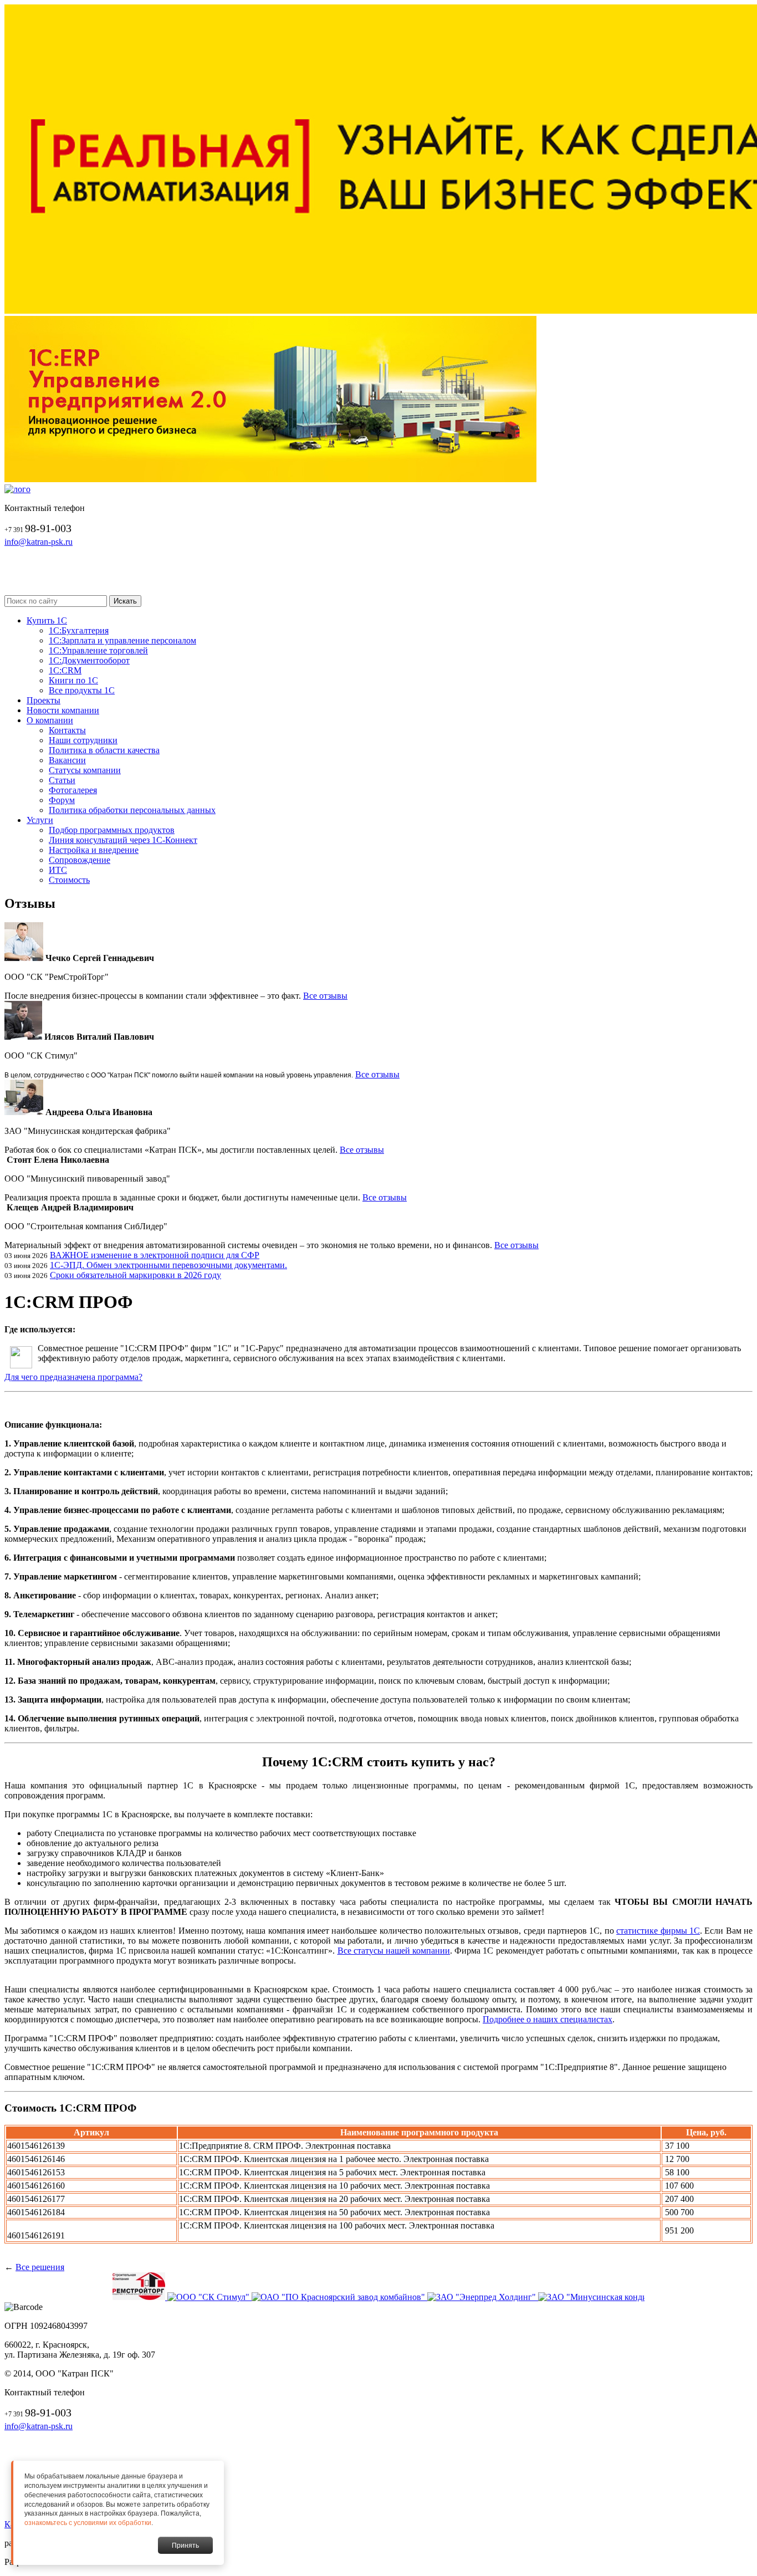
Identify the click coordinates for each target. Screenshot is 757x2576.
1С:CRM (65, 670)
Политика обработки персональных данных (132, 810)
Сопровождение (80, 860)
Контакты (67, 730)
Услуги (40, 820)
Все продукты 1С (82, 690)
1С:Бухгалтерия (79, 630)
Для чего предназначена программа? (73, 1377)
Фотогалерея (73, 790)
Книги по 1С (73, 680)
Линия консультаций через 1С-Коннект (123, 840)
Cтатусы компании (85, 770)
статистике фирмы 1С (658, 1931)
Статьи (62, 780)
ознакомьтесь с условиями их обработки (88, 2523)
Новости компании (63, 710)
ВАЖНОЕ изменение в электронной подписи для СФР (155, 1255)
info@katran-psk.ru (39, 542)
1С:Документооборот (89, 660)
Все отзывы (325, 996)
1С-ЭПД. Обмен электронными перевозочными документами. (168, 1265)
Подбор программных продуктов (112, 830)
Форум (62, 800)
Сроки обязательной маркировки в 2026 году (135, 1275)
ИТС (58, 870)
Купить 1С (47, 620)
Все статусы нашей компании (394, 1951)
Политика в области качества (104, 750)
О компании (50, 720)
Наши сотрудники (83, 740)
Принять (185, 2546)
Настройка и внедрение (94, 850)
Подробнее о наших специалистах (548, 2019)
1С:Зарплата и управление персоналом (122, 640)
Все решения (40, 2267)
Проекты (44, 700)
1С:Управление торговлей (98, 650)
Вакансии (67, 760)
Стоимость (69, 880)
